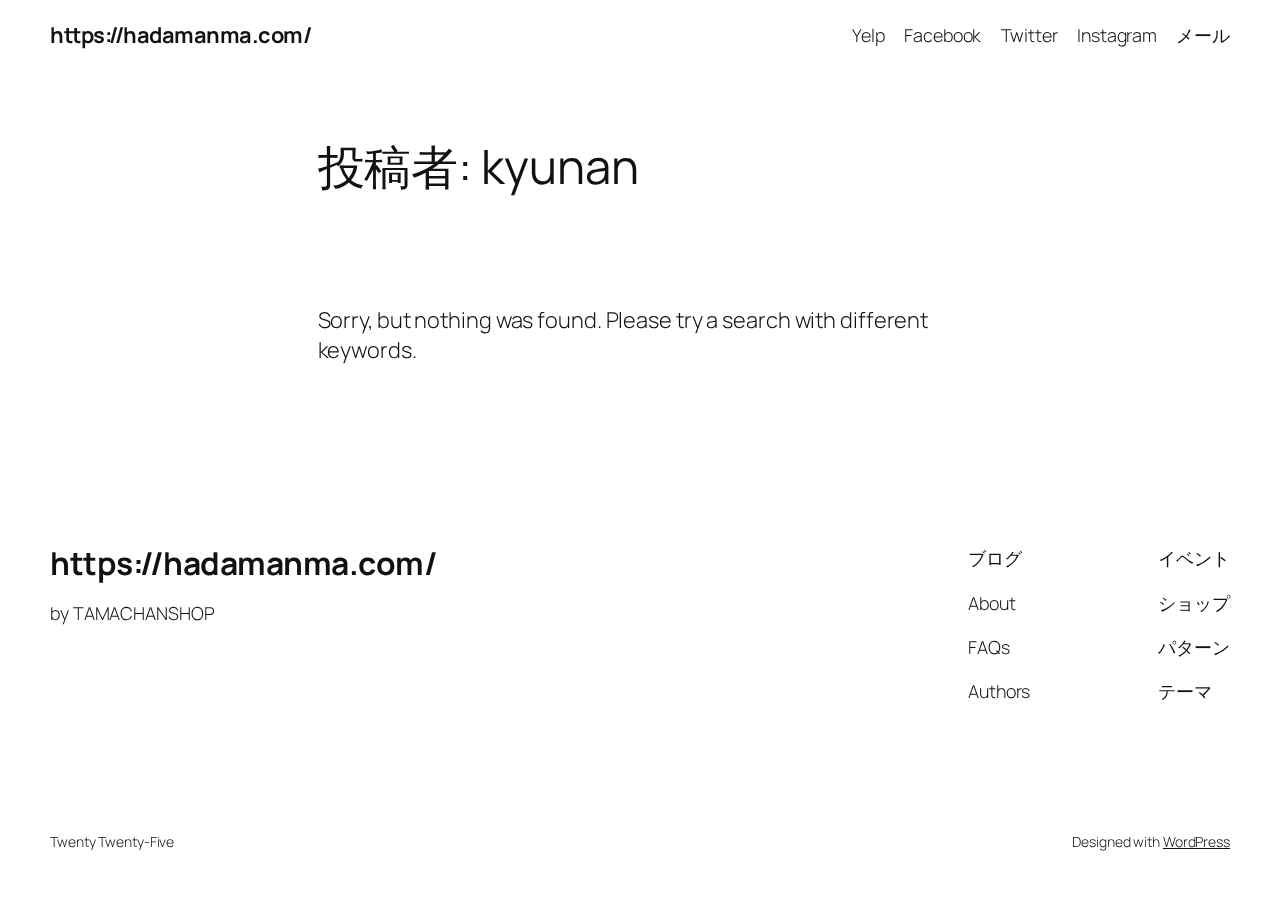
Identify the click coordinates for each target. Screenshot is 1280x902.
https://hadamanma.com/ (180, 35)
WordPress (1196, 841)
